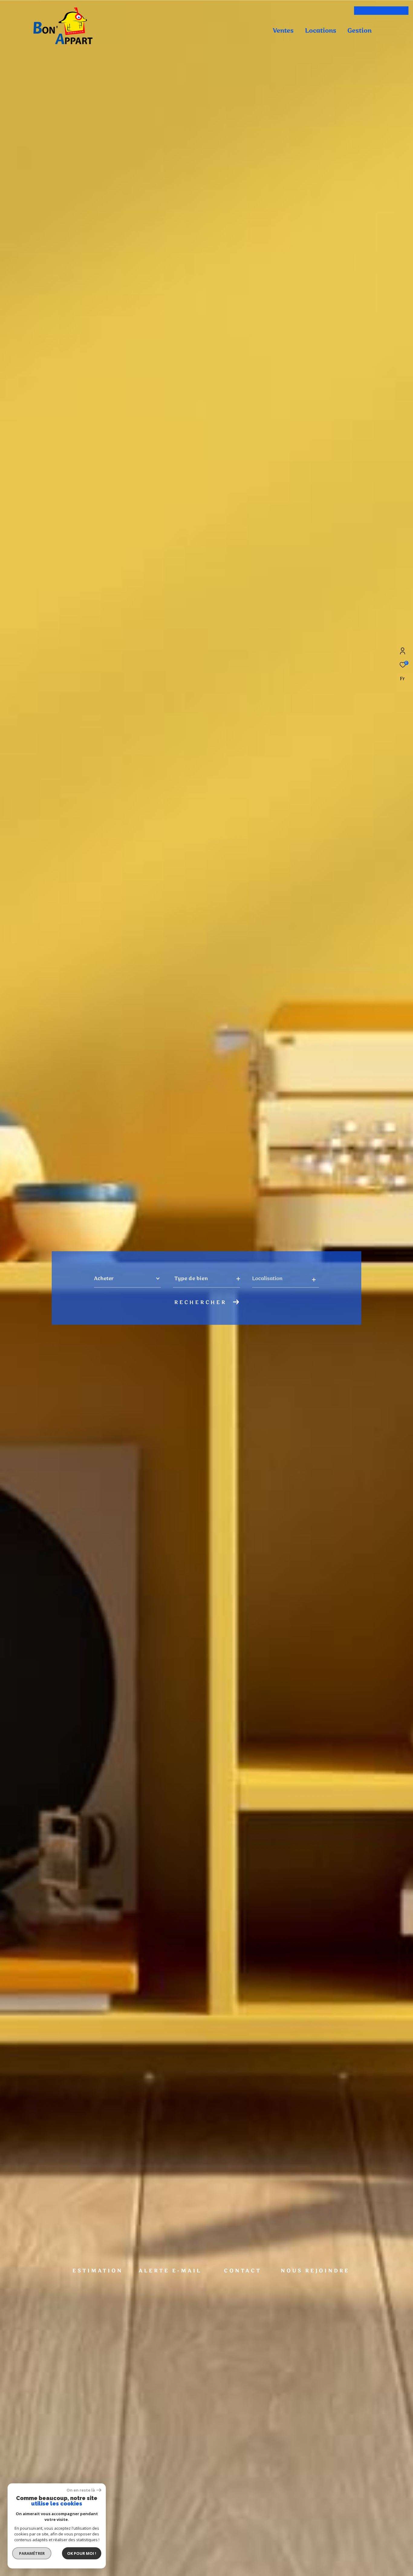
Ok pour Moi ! (82, 2553)
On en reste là (81, 2490)
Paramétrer (32, 2553)
